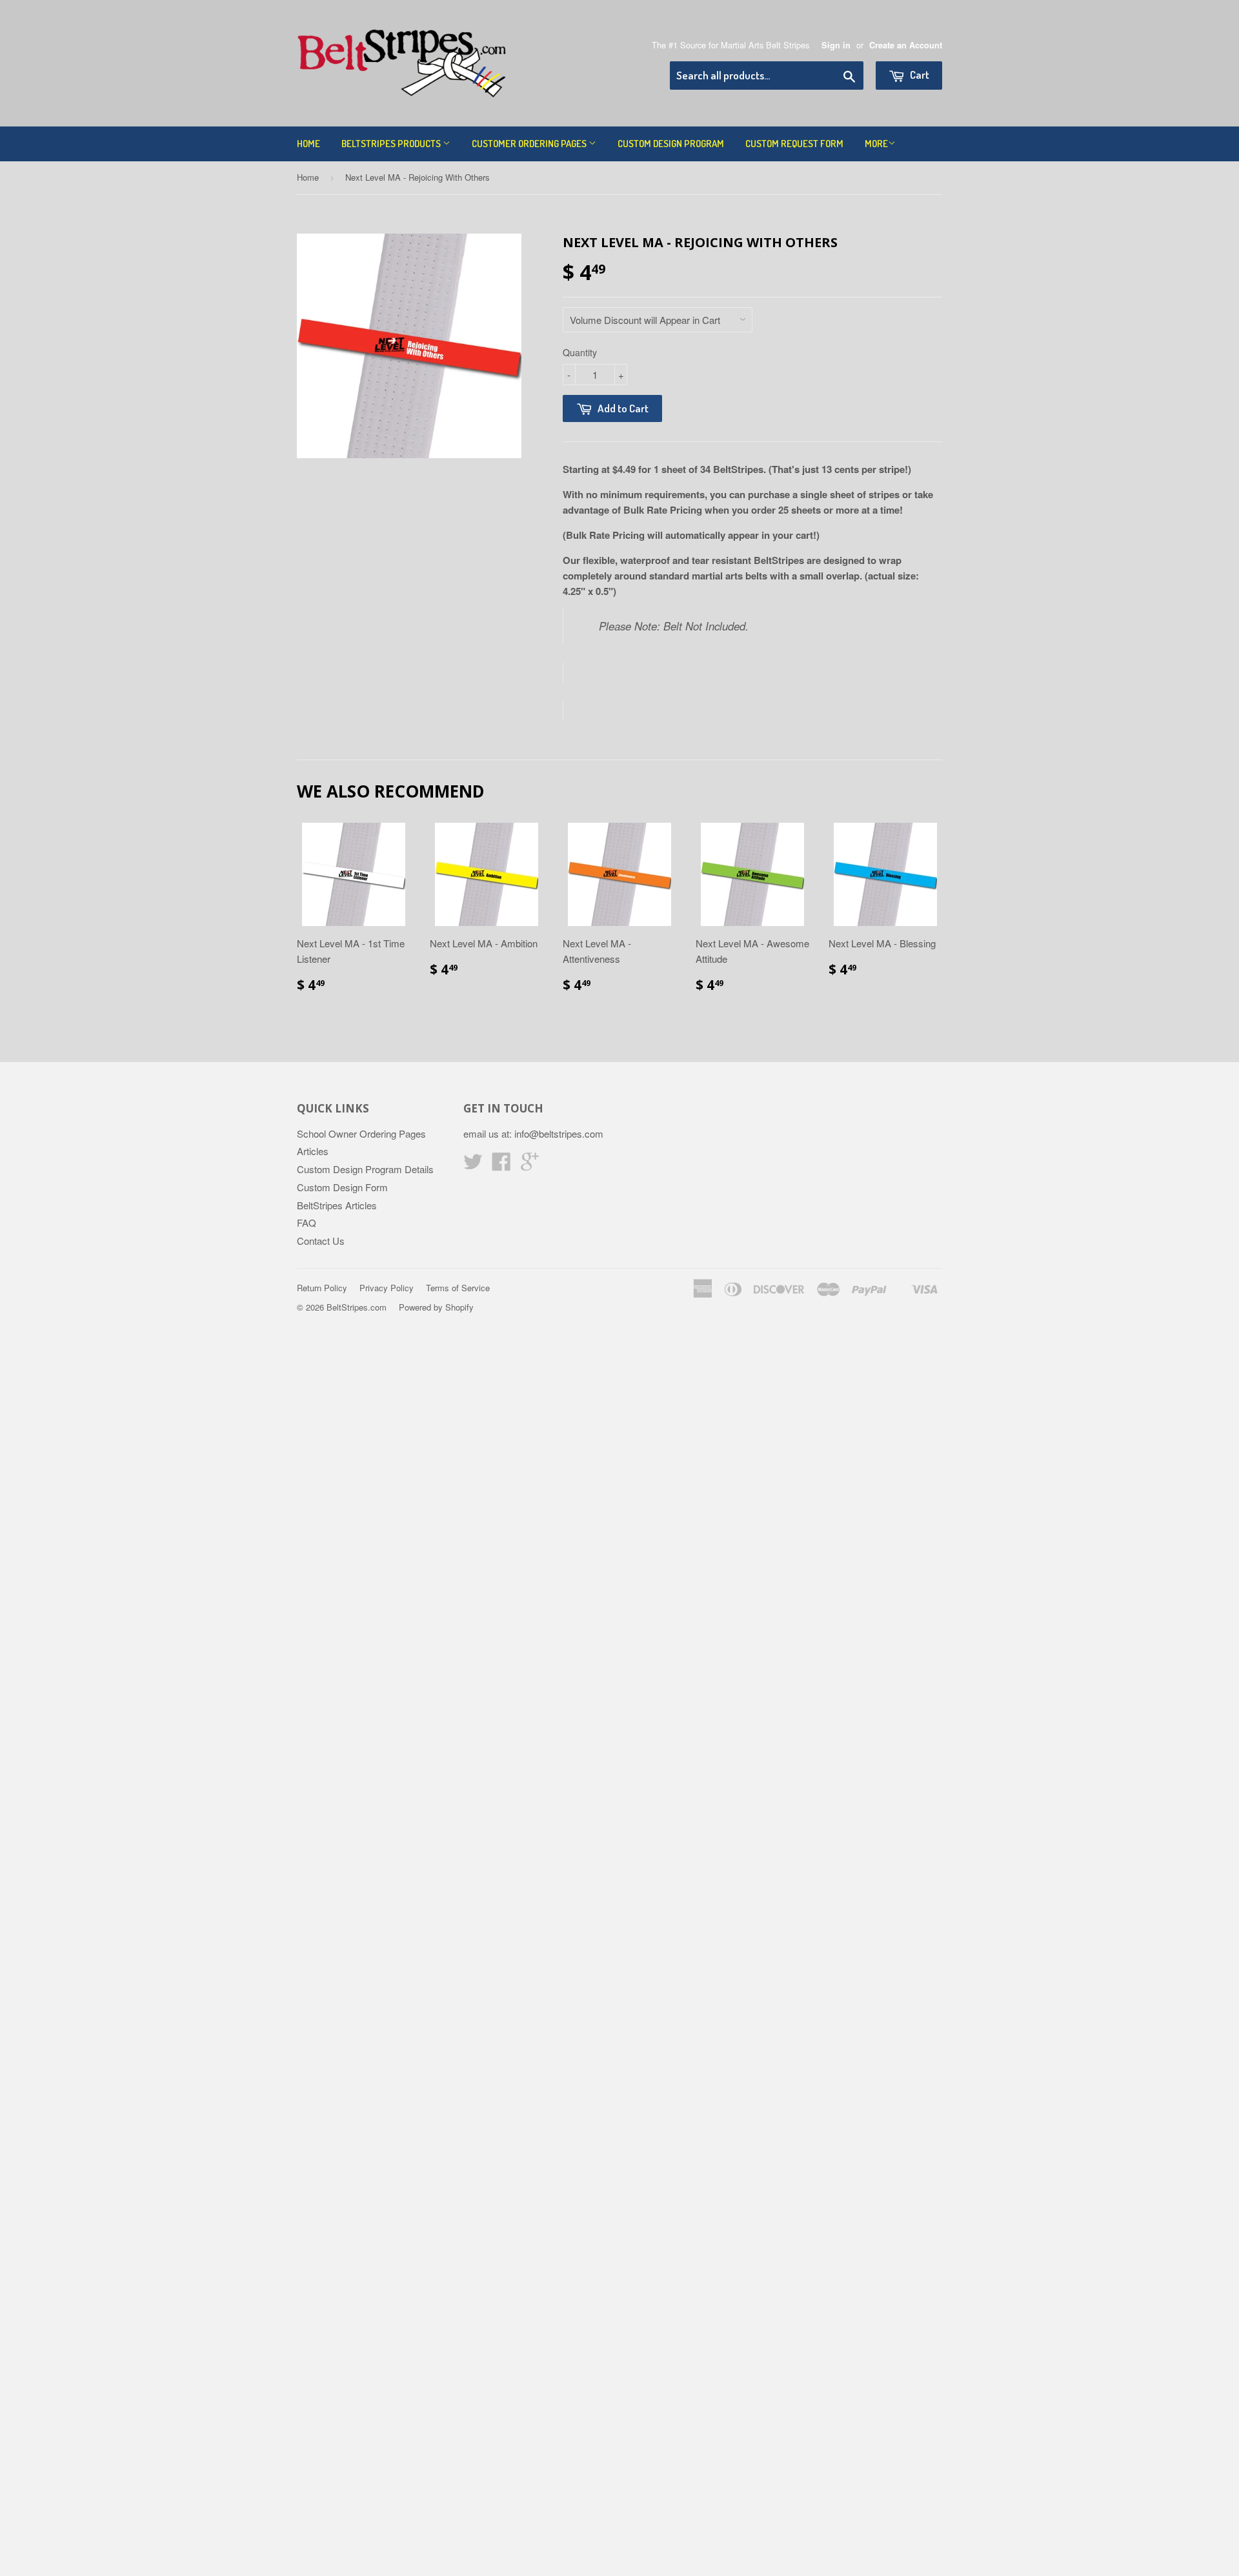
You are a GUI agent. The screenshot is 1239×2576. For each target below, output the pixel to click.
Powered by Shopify (436, 1307)
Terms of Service (458, 1288)
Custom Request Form (794, 144)
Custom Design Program (671, 144)
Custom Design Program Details (365, 1169)
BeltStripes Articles (337, 1205)
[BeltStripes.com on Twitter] (473, 1165)
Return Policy (322, 1288)
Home (308, 144)
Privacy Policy (387, 1288)
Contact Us (321, 1241)
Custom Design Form (342, 1187)
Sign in (836, 45)
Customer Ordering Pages (530, 144)
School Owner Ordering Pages (361, 1133)
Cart (919, 75)
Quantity (580, 352)
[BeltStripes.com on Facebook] (501, 1165)
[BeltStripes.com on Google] (530, 1165)
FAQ (307, 1223)
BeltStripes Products (392, 144)
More (876, 144)
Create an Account (906, 45)
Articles (313, 1151)
